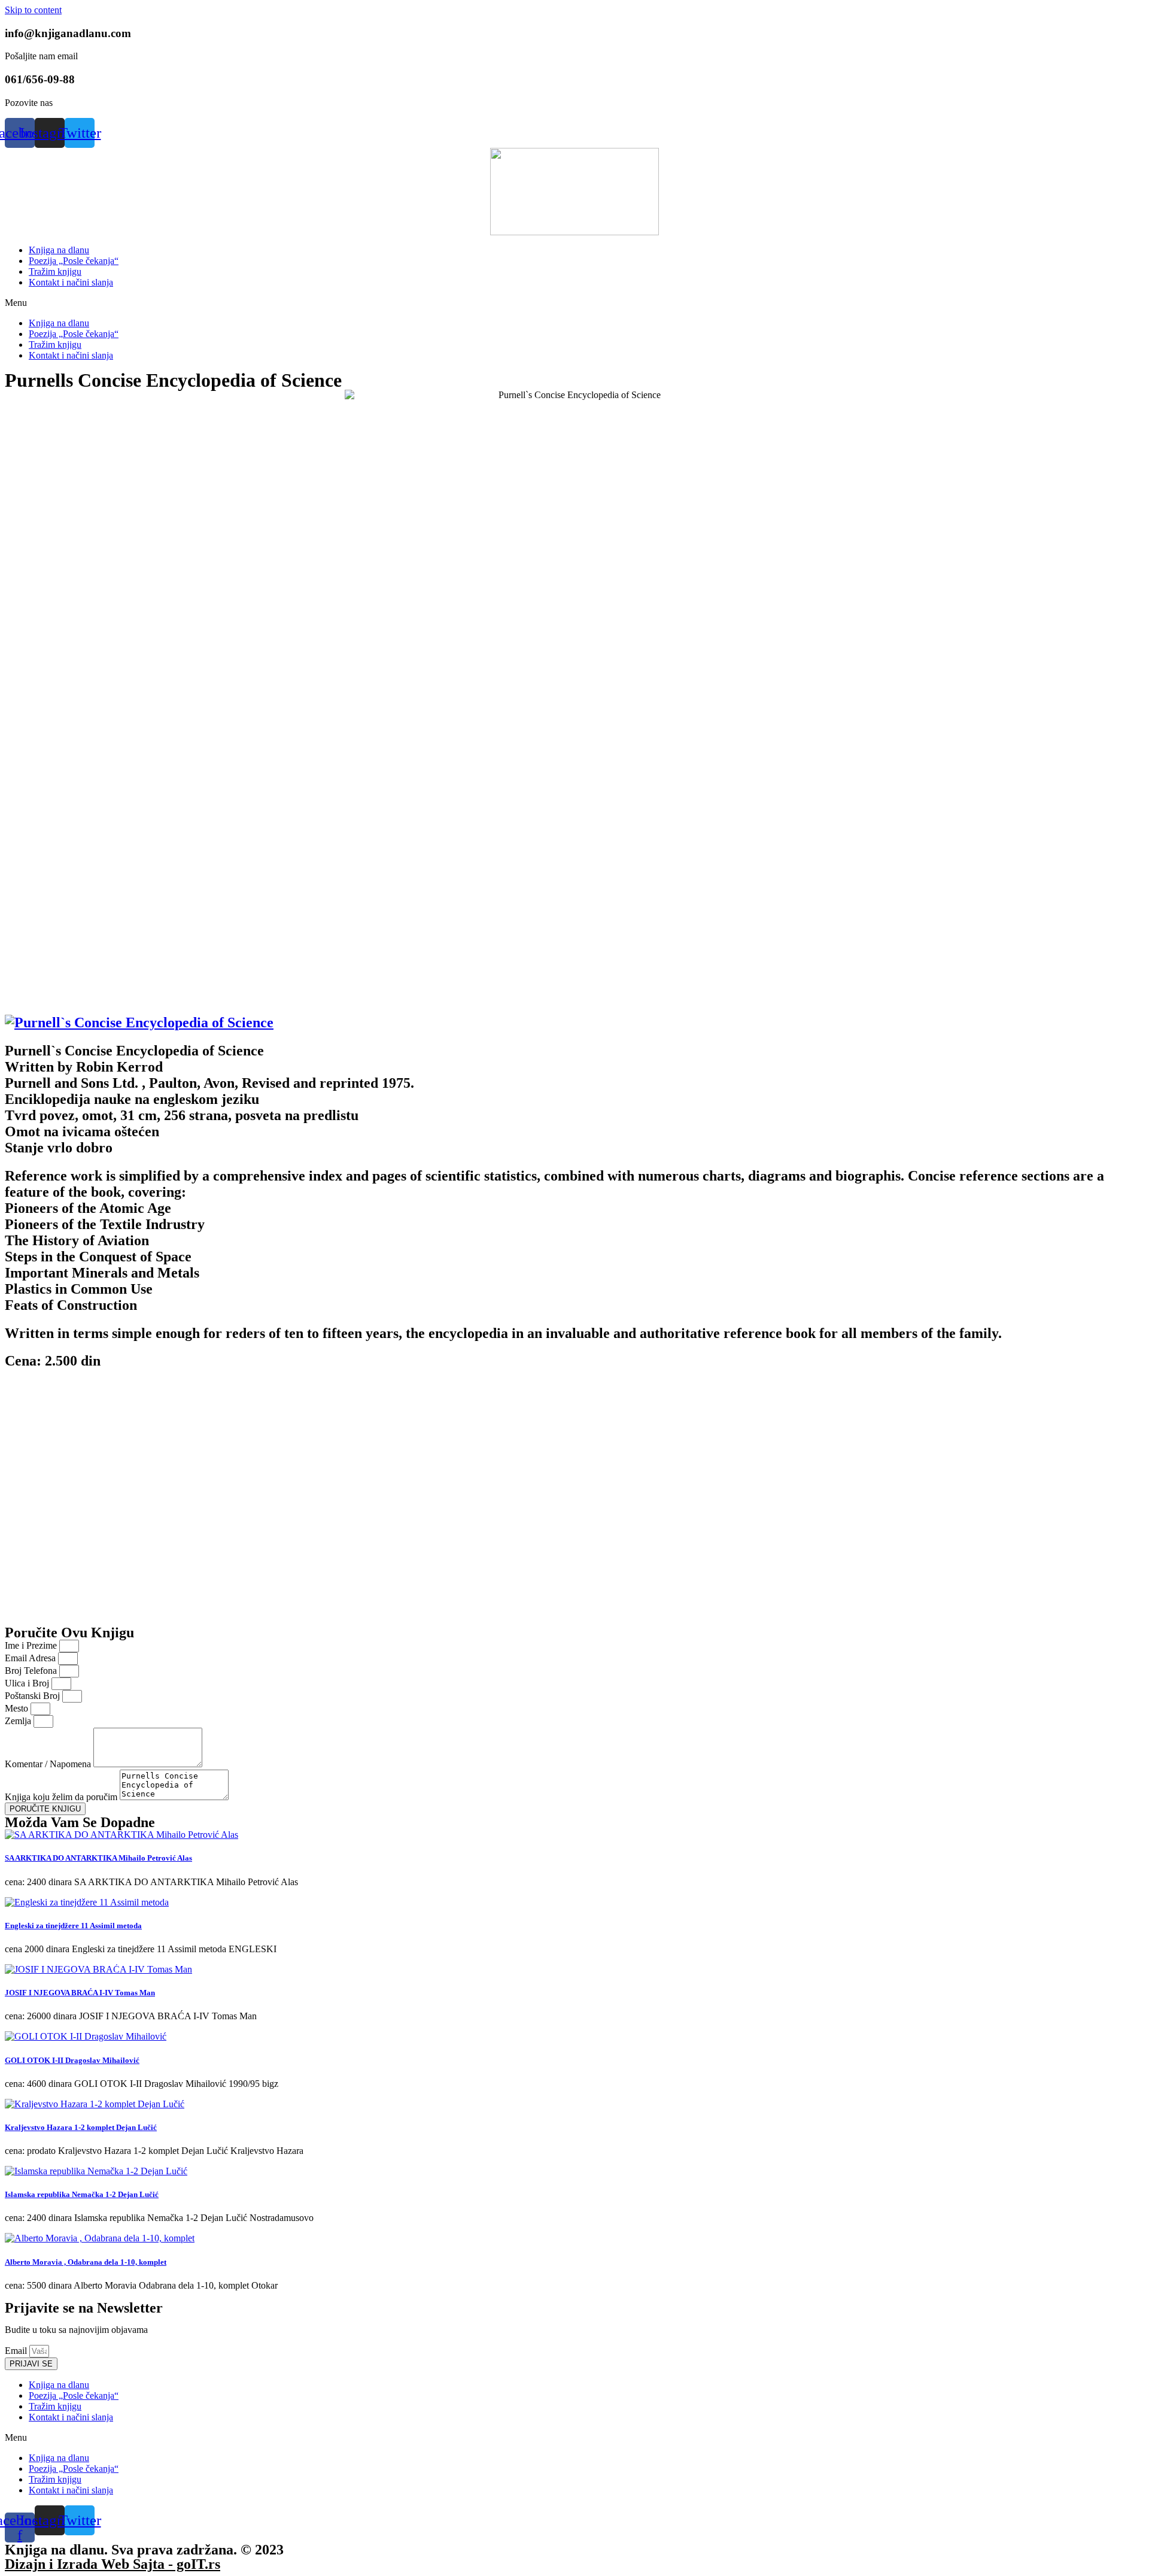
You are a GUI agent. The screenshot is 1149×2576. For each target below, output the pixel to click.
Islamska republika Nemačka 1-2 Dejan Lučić (82, 2194)
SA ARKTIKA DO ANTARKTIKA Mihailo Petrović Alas (98, 1858)
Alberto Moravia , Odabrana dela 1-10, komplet (86, 2262)
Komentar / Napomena (49, 1764)
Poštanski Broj (34, 1696)
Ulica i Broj (28, 1683)
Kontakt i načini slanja (71, 282)
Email (17, 2351)
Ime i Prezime (32, 1645)
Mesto (18, 1708)
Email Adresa (31, 1658)
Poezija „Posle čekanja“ (74, 261)
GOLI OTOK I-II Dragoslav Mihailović (72, 2060)
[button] (574, 303)
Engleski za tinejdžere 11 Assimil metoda (73, 1926)
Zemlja (19, 1721)
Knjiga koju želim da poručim (62, 1797)
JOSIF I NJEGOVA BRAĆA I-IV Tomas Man (80, 1993)
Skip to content (33, 10)
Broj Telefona (32, 1671)
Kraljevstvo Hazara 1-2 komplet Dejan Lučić (81, 2127)
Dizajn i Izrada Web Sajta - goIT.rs (113, 2564)
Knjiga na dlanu (59, 250)
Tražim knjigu (55, 271)
